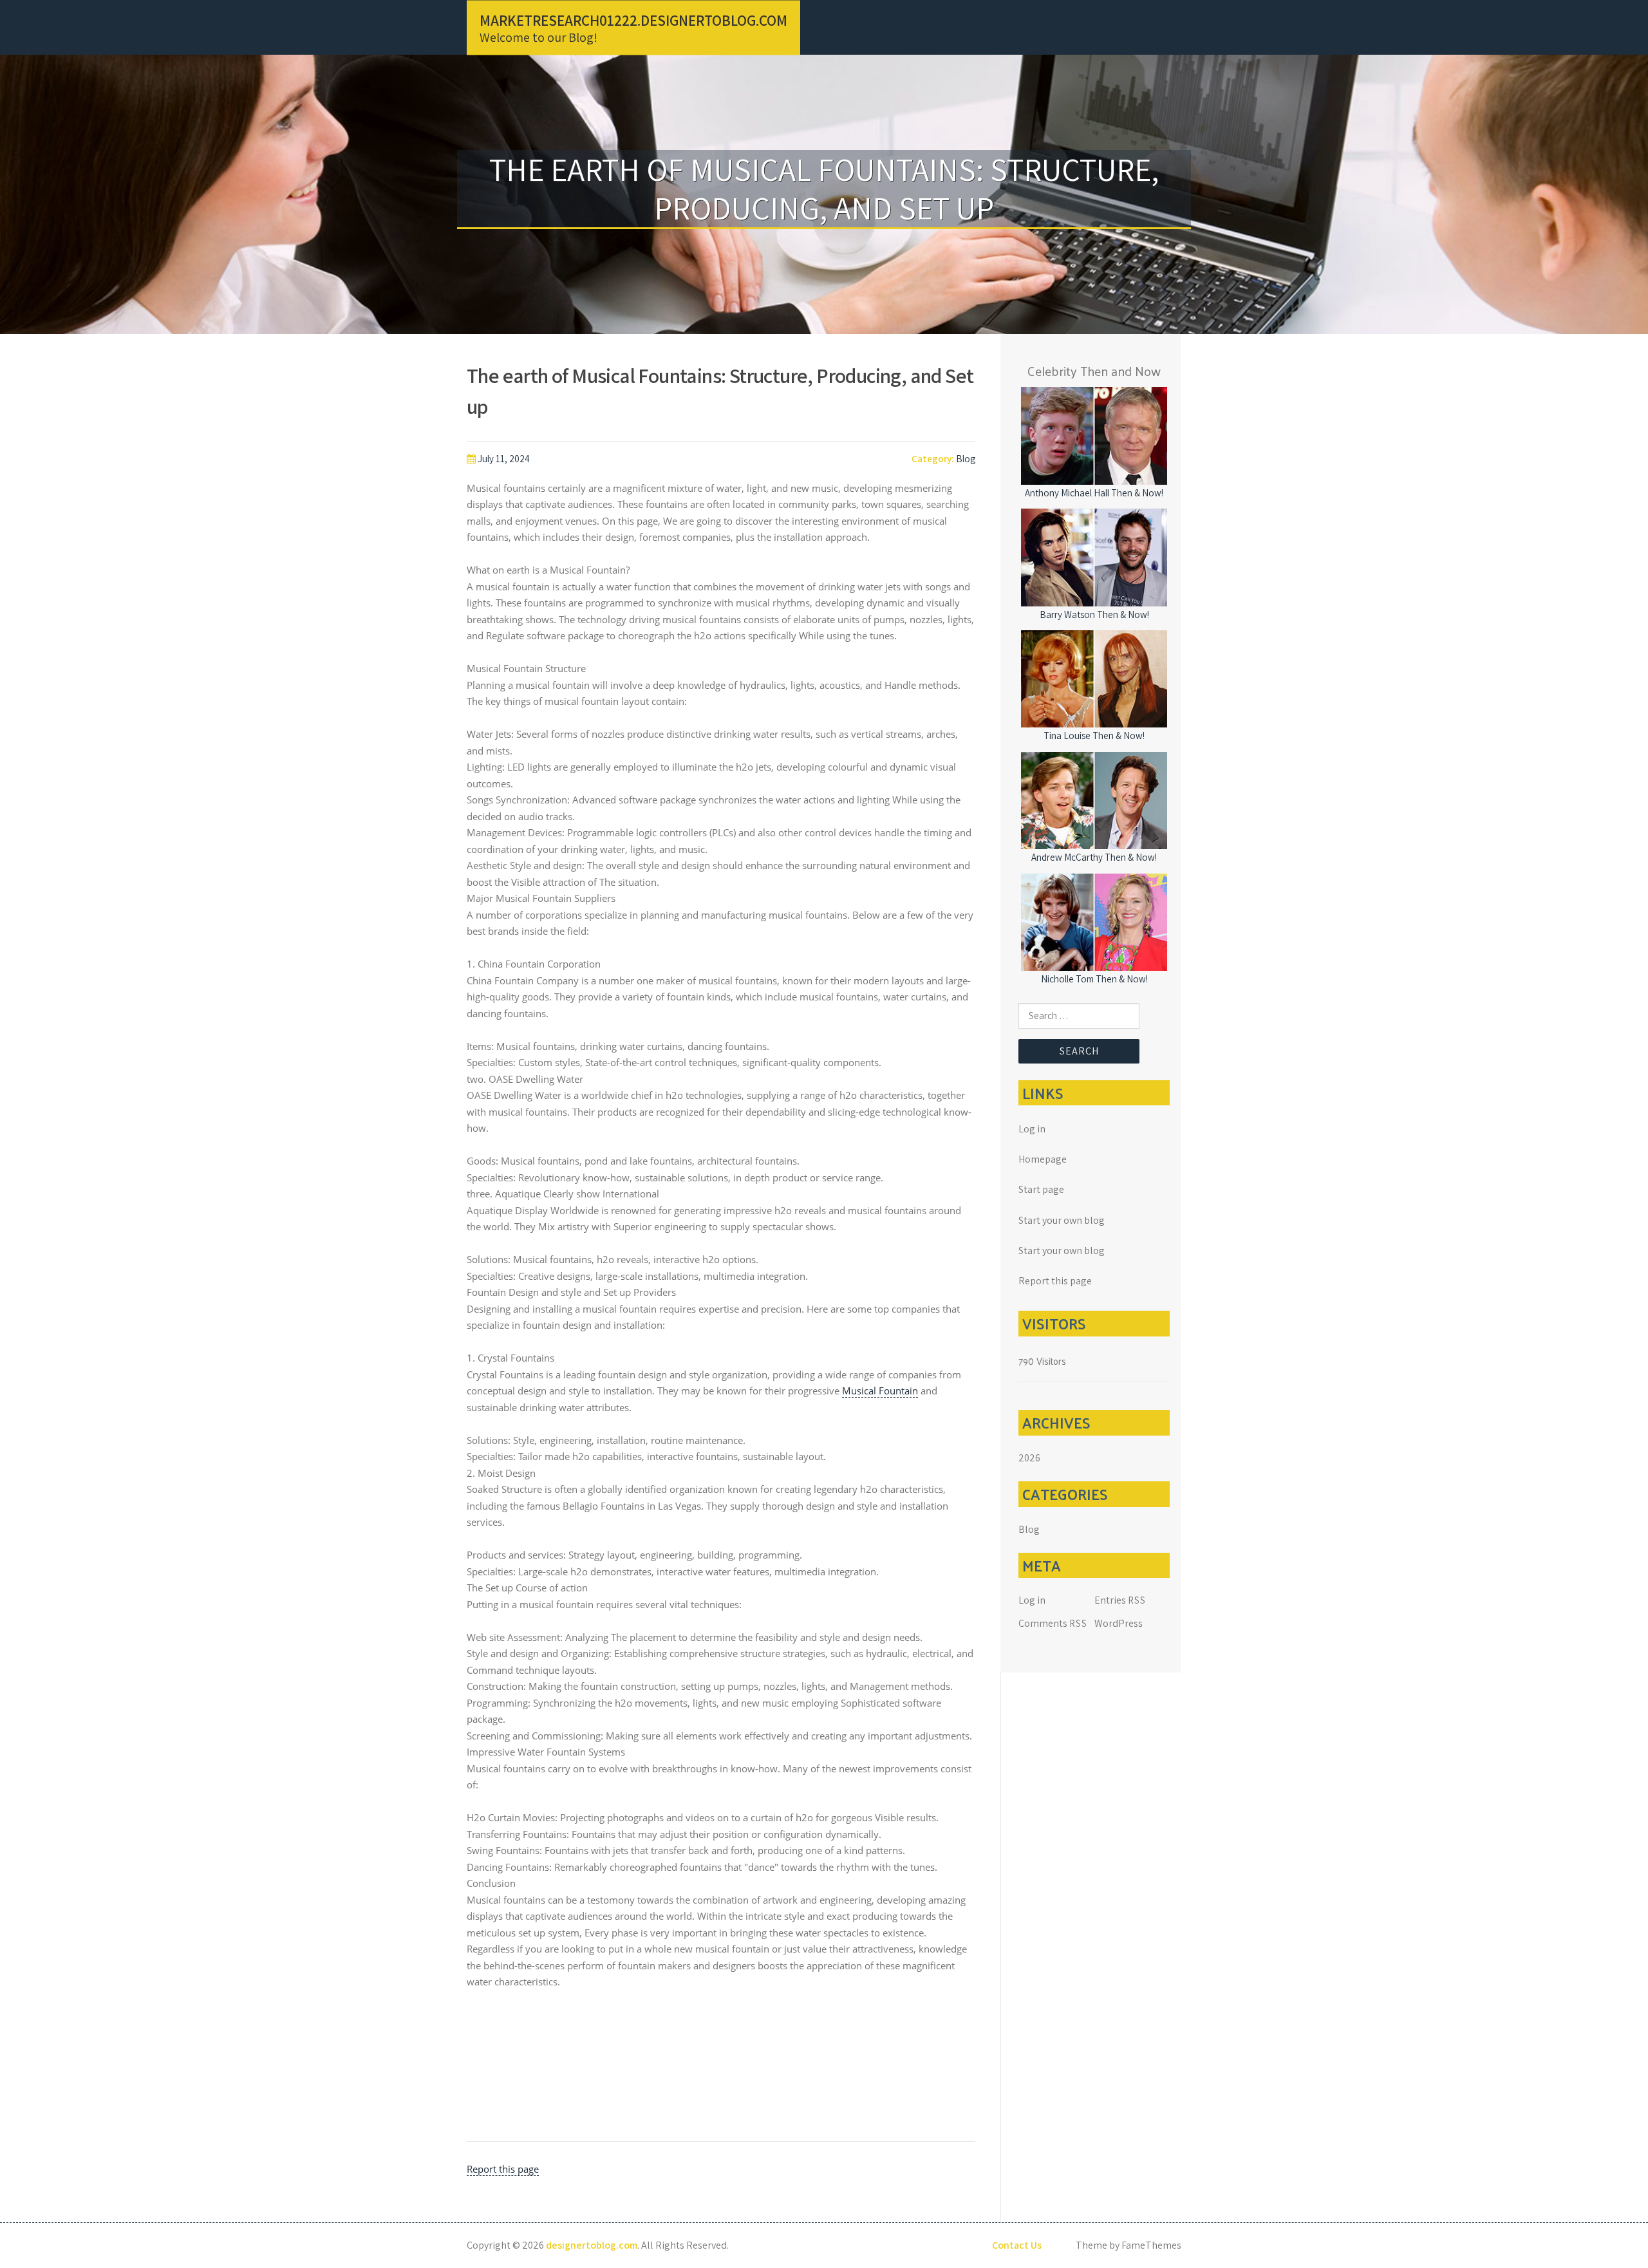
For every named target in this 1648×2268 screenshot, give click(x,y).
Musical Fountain (880, 1391)
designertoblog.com (592, 2245)
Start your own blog (1062, 1220)
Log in (1032, 1129)
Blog (966, 459)
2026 (1029, 1458)
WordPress (1119, 1623)
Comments (1053, 1623)
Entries (1120, 1600)
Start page (1041, 1189)
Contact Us (1017, 2245)
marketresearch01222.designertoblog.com (633, 20)
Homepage (1043, 1159)
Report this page (503, 2169)
